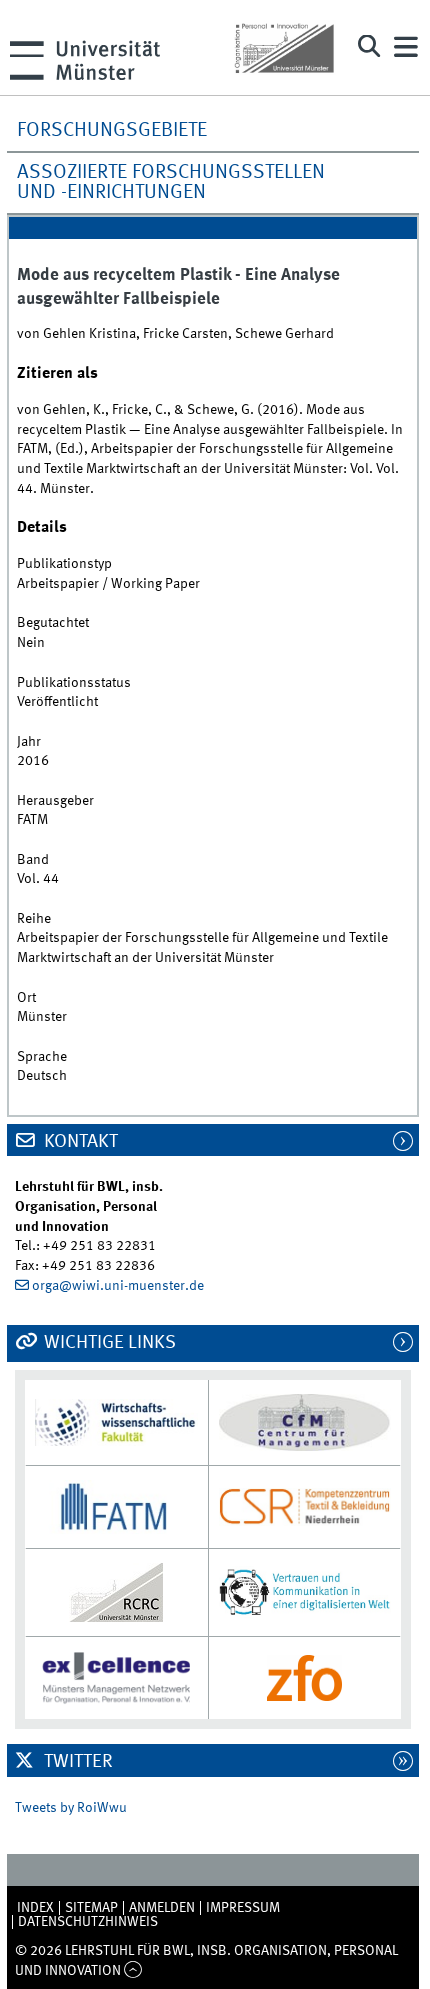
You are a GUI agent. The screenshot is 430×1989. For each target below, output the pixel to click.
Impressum (243, 1908)
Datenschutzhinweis (88, 1922)
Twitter (76, 1762)
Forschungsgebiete (112, 131)
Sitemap (91, 1908)
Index (35, 1908)
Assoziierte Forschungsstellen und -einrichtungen (171, 183)
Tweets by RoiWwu (71, 1808)
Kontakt (79, 1142)
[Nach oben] (133, 1971)
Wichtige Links (108, 1343)
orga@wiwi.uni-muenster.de (118, 1286)
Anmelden (162, 1908)
